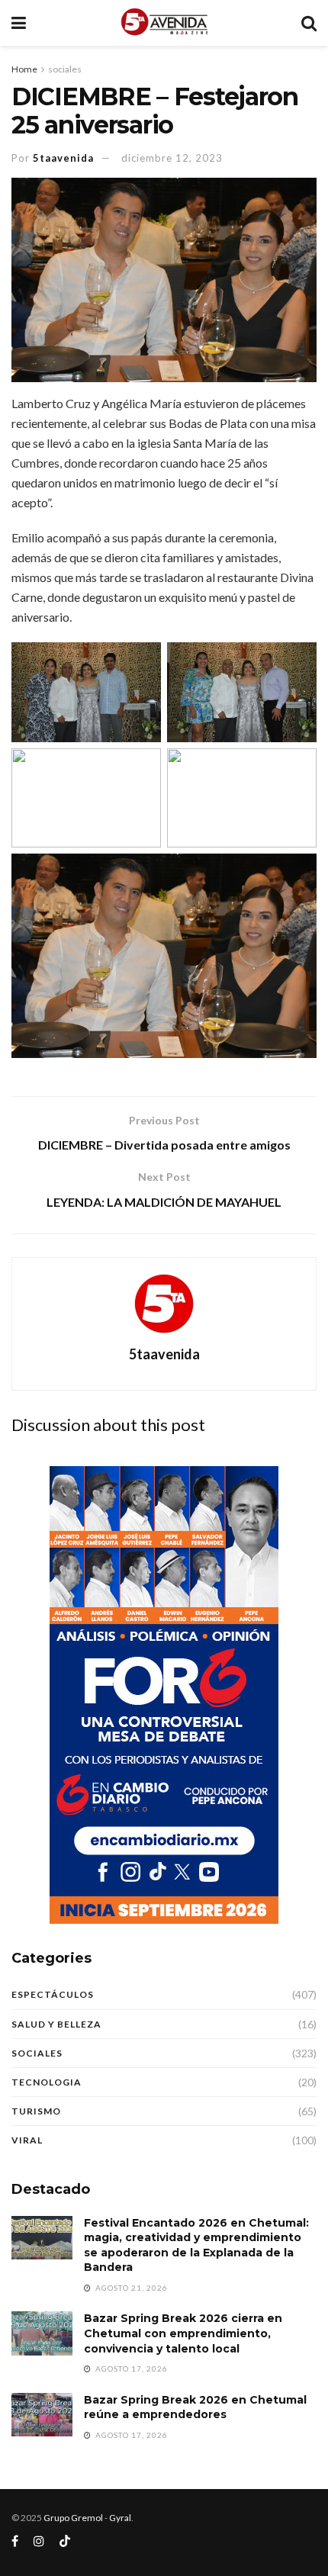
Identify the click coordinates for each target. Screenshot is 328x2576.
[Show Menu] (19, 23)
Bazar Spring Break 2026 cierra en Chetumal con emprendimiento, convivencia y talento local (183, 2333)
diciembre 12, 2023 (172, 158)
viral (27, 2140)
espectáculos (53, 1994)
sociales (65, 69)
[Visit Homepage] (164, 23)
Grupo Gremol (73, 2518)
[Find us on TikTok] (65, 2542)
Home (24, 69)
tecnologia (47, 2082)
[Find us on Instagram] (39, 2541)
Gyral (120, 2518)
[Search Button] (309, 23)
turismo (36, 2111)
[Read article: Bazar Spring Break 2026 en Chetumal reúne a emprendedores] (42, 2415)
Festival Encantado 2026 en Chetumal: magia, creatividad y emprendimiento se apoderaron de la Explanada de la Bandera (196, 2245)
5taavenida (63, 158)
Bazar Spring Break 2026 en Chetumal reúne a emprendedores (195, 2407)
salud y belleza (56, 2024)
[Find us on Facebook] (15, 2541)
